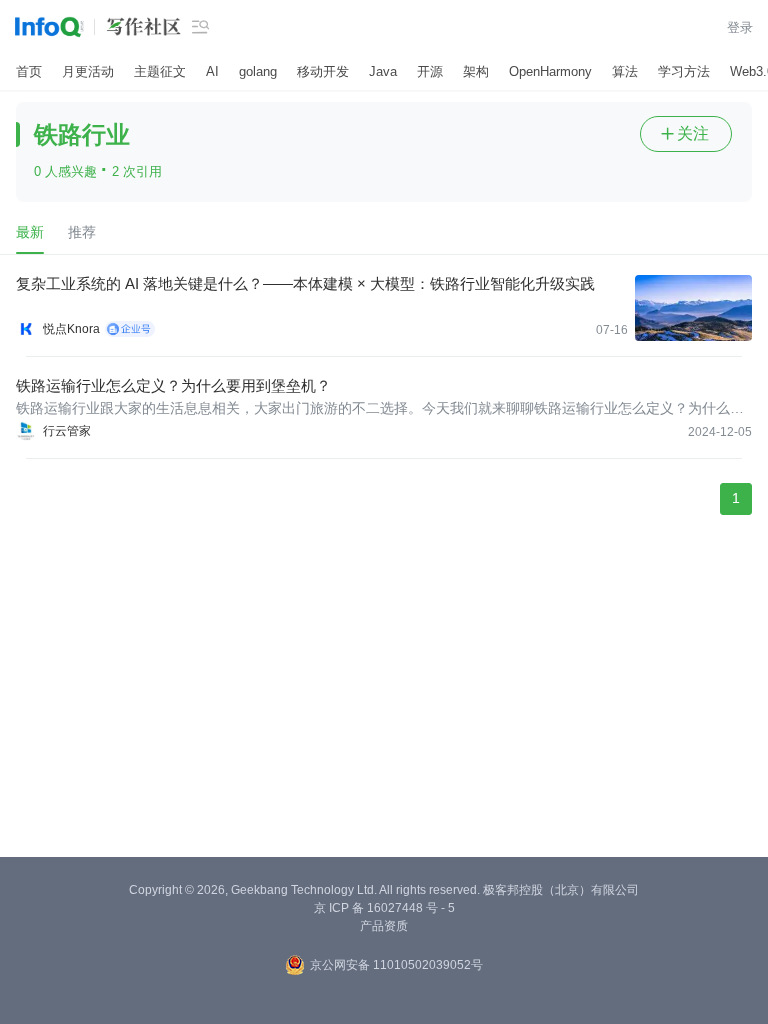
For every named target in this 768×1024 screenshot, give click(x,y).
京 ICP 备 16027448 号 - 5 (384, 908)
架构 (476, 71)
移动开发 (323, 71)
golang (258, 71)
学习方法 (684, 71)
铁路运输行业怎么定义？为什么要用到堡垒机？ (173, 385)
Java (383, 71)
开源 (430, 71)
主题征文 (160, 71)
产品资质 (384, 926)
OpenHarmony (550, 71)
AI (212, 71)
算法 (625, 71)
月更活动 (88, 71)
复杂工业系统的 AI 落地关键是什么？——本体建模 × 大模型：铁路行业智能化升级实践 (305, 283)
